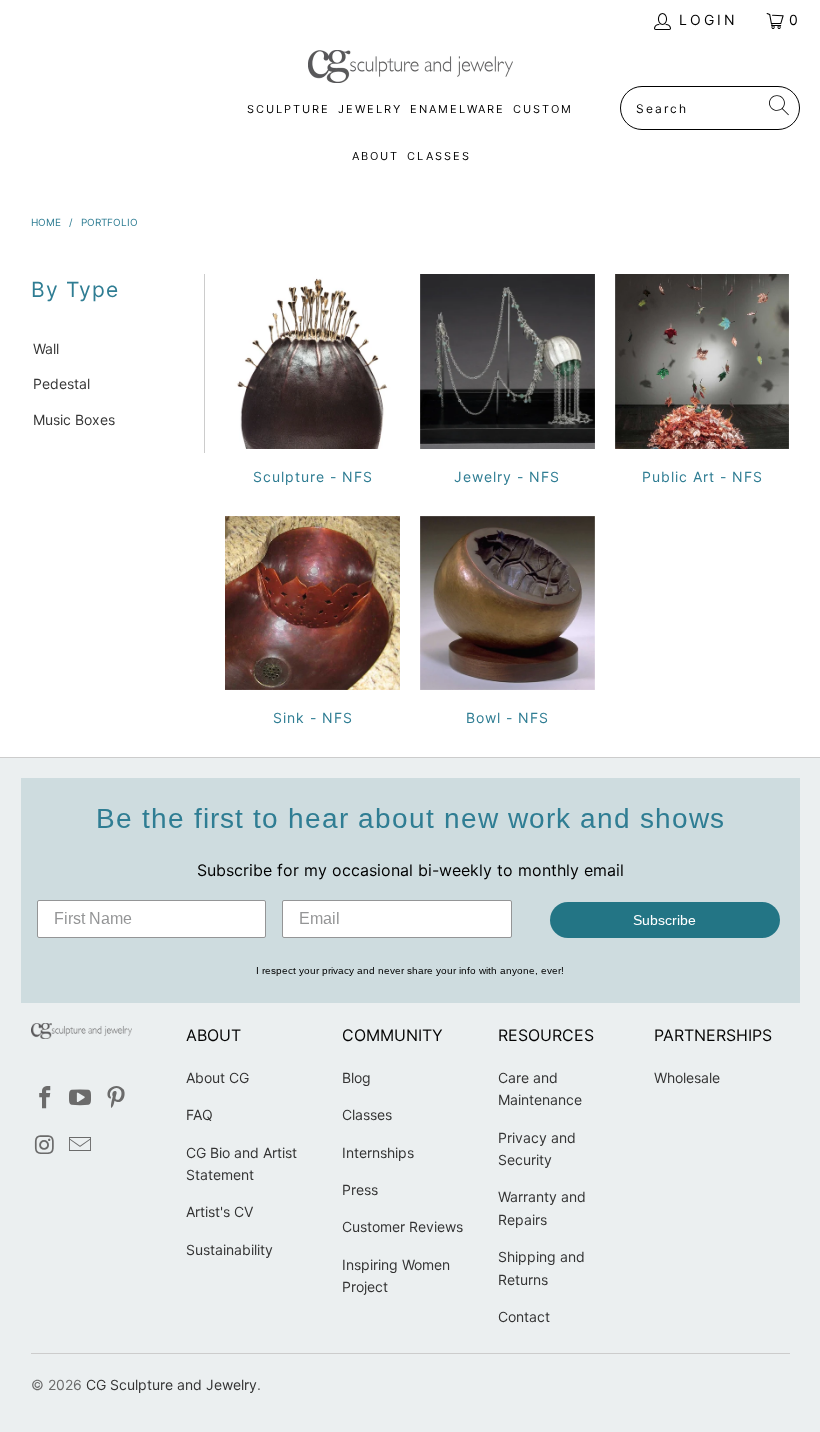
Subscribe (664, 920)
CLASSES (439, 156)
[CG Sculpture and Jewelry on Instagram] (46, 1145)
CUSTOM (543, 109)
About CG (217, 1077)
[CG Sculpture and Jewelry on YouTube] (81, 1098)
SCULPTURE (288, 109)
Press (360, 1189)
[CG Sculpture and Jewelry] (410, 68)
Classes (367, 1114)
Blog (356, 1077)
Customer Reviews (402, 1226)
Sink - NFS (312, 624)
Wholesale (687, 1077)
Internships (378, 1152)
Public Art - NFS (702, 382)
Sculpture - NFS (312, 382)
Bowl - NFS (507, 624)
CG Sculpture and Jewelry (171, 1384)
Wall (46, 348)
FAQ (199, 1114)
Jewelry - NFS (507, 382)
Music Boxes (74, 419)
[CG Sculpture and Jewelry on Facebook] (46, 1098)
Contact (524, 1316)
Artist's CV (219, 1211)
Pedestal (61, 383)
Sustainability (229, 1249)
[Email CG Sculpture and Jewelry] (81, 1145)
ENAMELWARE (457, 109)
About (375, 156)
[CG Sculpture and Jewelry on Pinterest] (117, 1098)
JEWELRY (370, 109)
